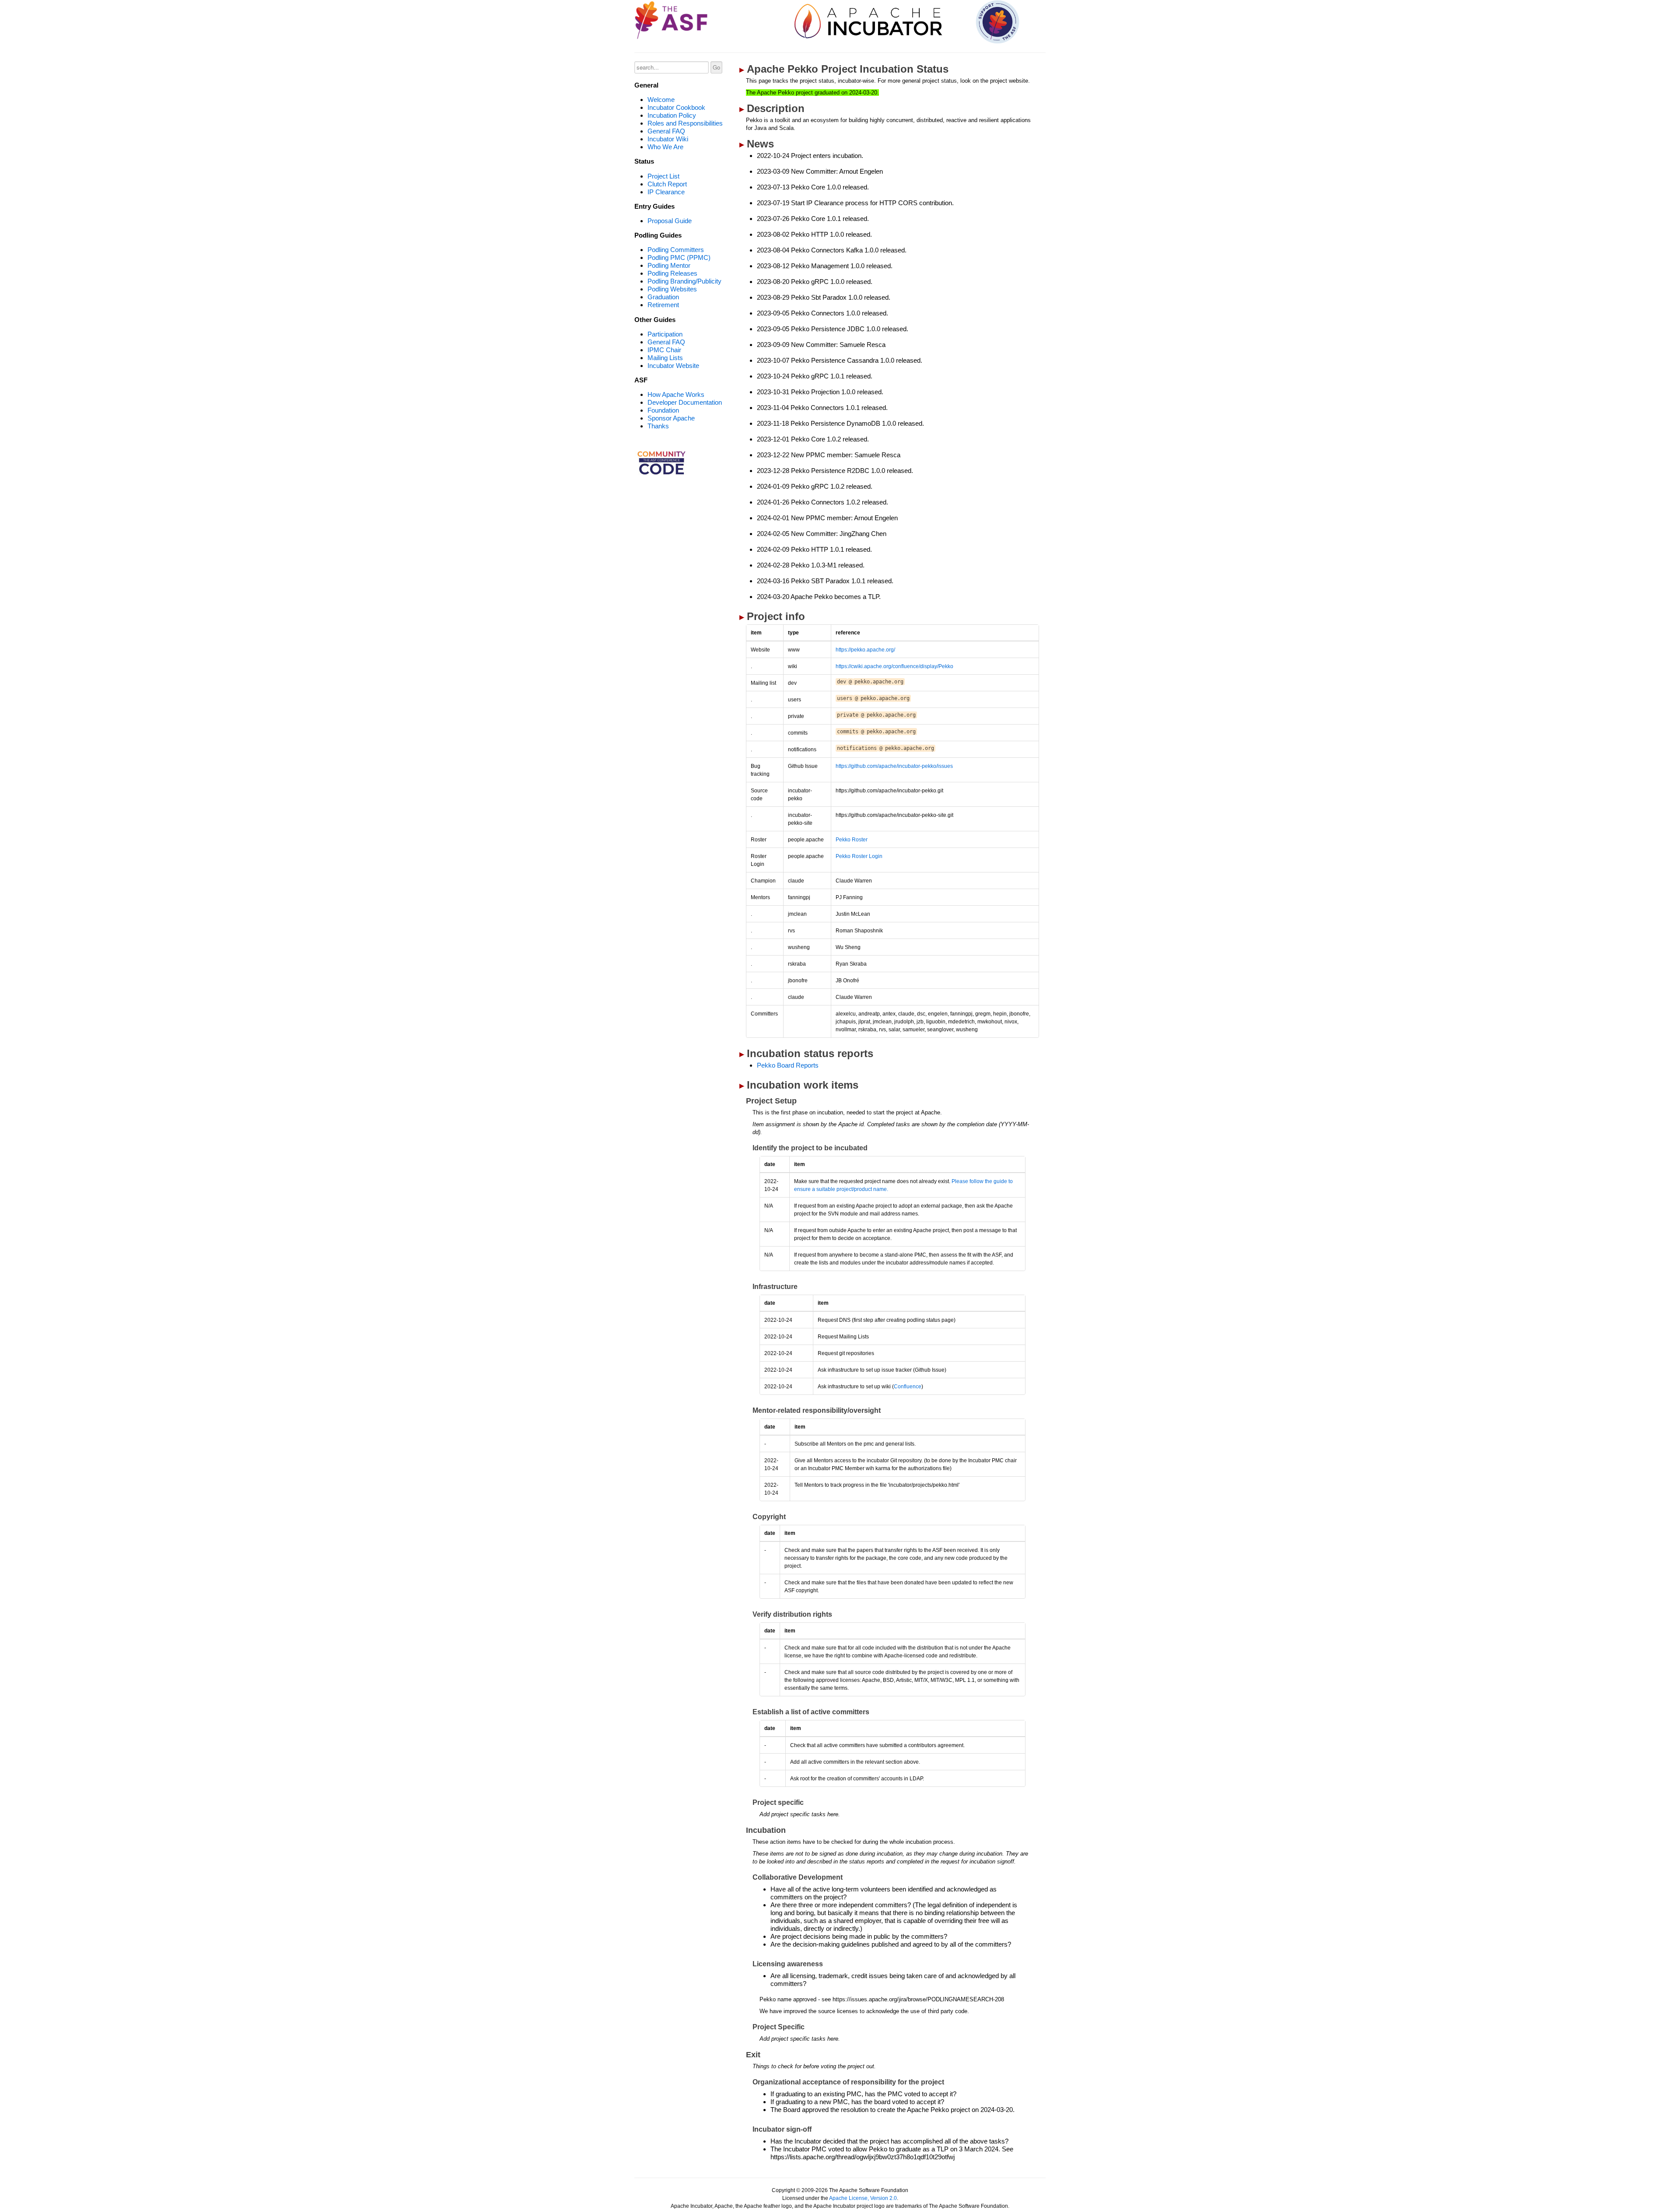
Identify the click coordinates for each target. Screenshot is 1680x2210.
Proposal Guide (670, 221)
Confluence (908, 1387)
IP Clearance (666, 192)
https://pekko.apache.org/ (865, 650)
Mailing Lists (665, 358)
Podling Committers (676, 250)
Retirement (663, 305)
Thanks (658, 426)
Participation (665, 334)
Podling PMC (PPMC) (679, 257)
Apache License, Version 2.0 (863, 2198)
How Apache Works (676, 394)
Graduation (663, 297)
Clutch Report (667, 184)
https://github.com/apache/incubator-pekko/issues (894, 766)
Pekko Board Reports (788, 1065)
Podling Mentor (669, 265)
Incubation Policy (672, 115)
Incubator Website (673, 366)
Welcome (661, 100)
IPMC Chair (664, 350)
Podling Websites (672, 289)
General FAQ (666, 131)
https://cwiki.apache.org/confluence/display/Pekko (894, 666)
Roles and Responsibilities (685, 123)
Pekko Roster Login (859, 856)
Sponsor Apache (671, 418)
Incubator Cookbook (676, 107)
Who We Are (665, 147)
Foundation (663, 410)
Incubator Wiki (668, 139)
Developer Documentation (685, 402)
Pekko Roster (852, 840)
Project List (663, 176)
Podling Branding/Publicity (684, 281)
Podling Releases (672, 273)
